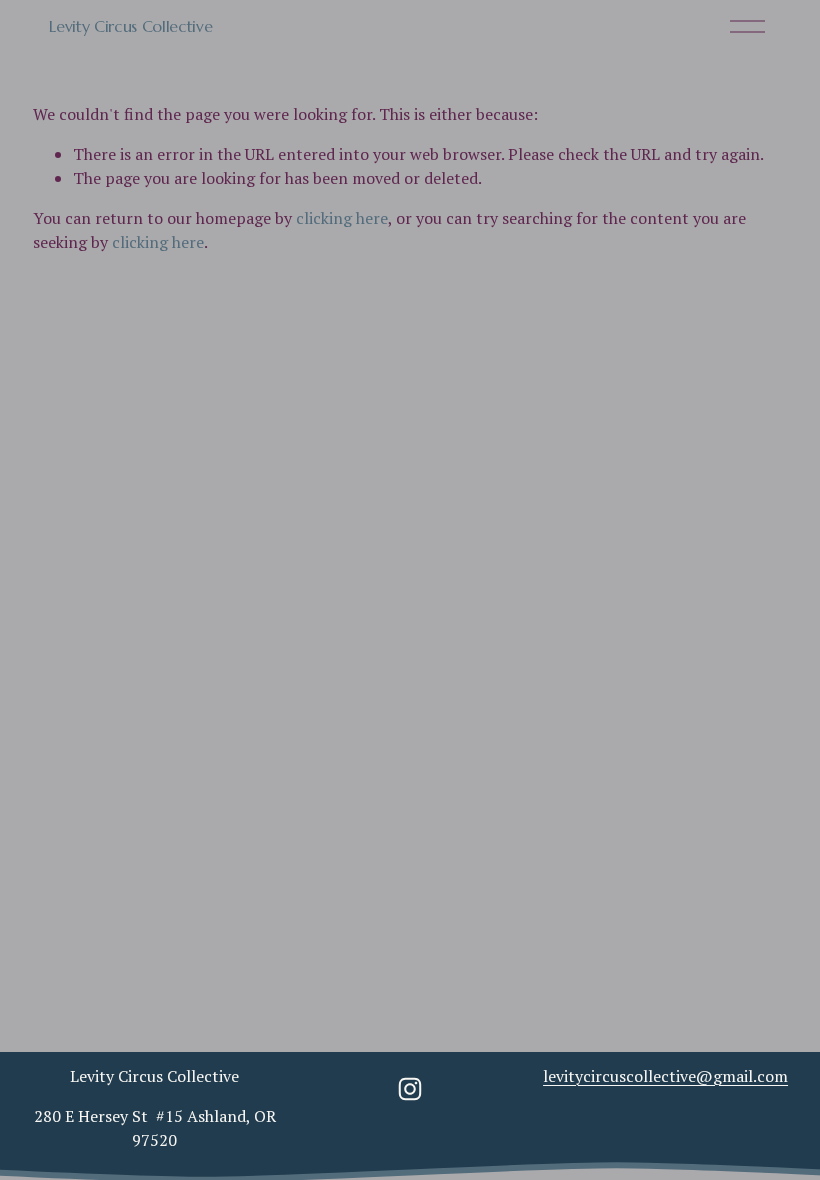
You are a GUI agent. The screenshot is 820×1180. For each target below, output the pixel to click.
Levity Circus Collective (130, 26)
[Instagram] (410, 1089)
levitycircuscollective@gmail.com (665, 1076)
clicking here (342, 218)
